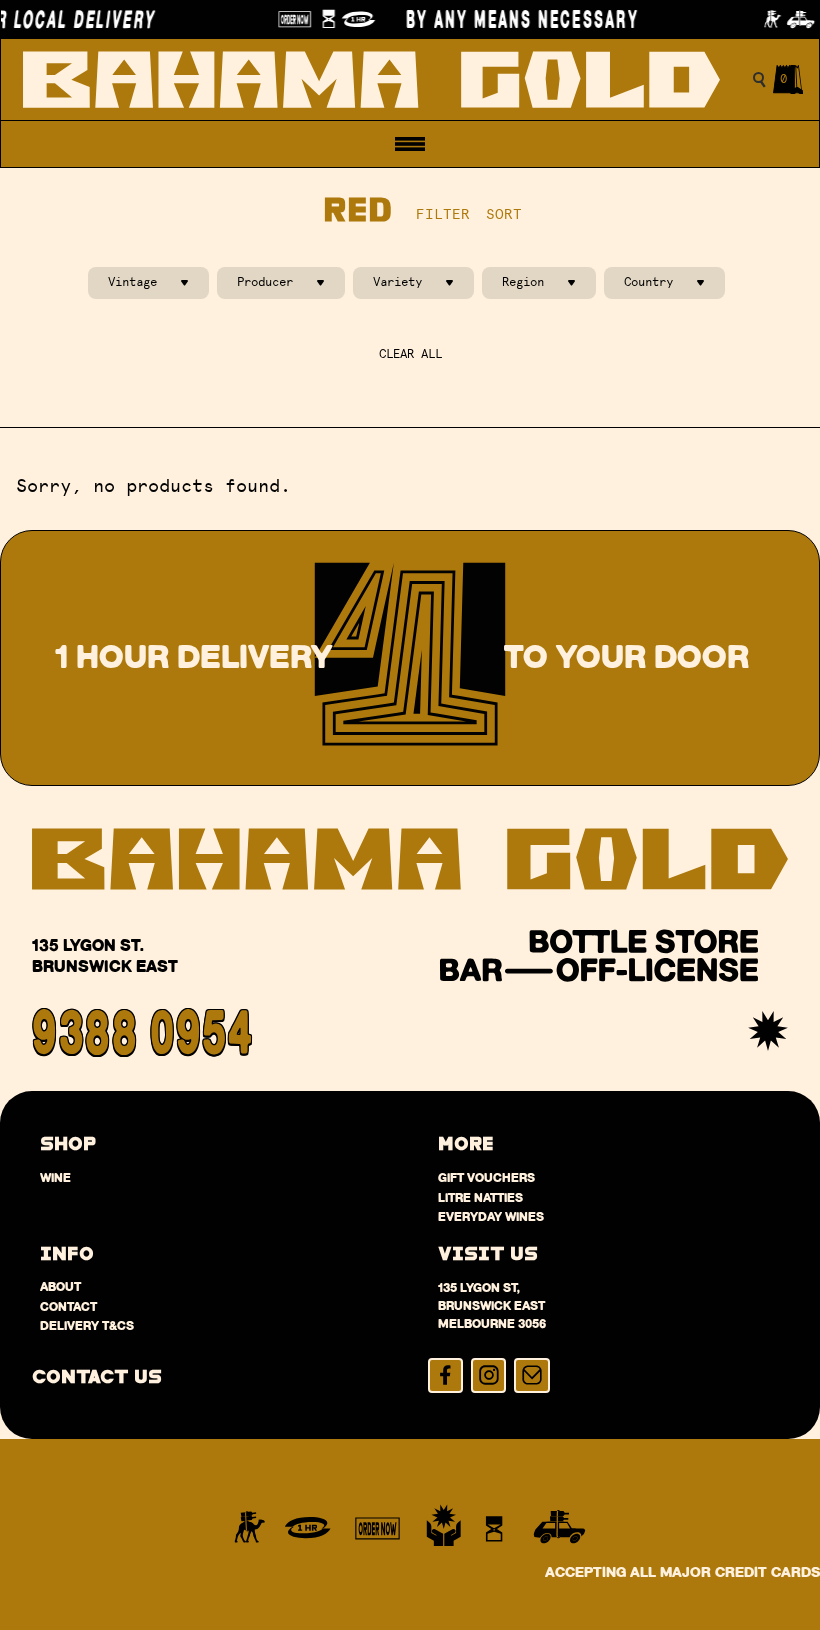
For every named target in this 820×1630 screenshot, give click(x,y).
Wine (55, 1177)
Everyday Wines (491, 1216)
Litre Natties (480, 1197)
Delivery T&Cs (87, 1325)
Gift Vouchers (486, 1177)
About (60, 1286)
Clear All (410, 354)
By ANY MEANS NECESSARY (509, 19)
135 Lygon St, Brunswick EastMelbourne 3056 (492, 1305)
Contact (68, 1306)
